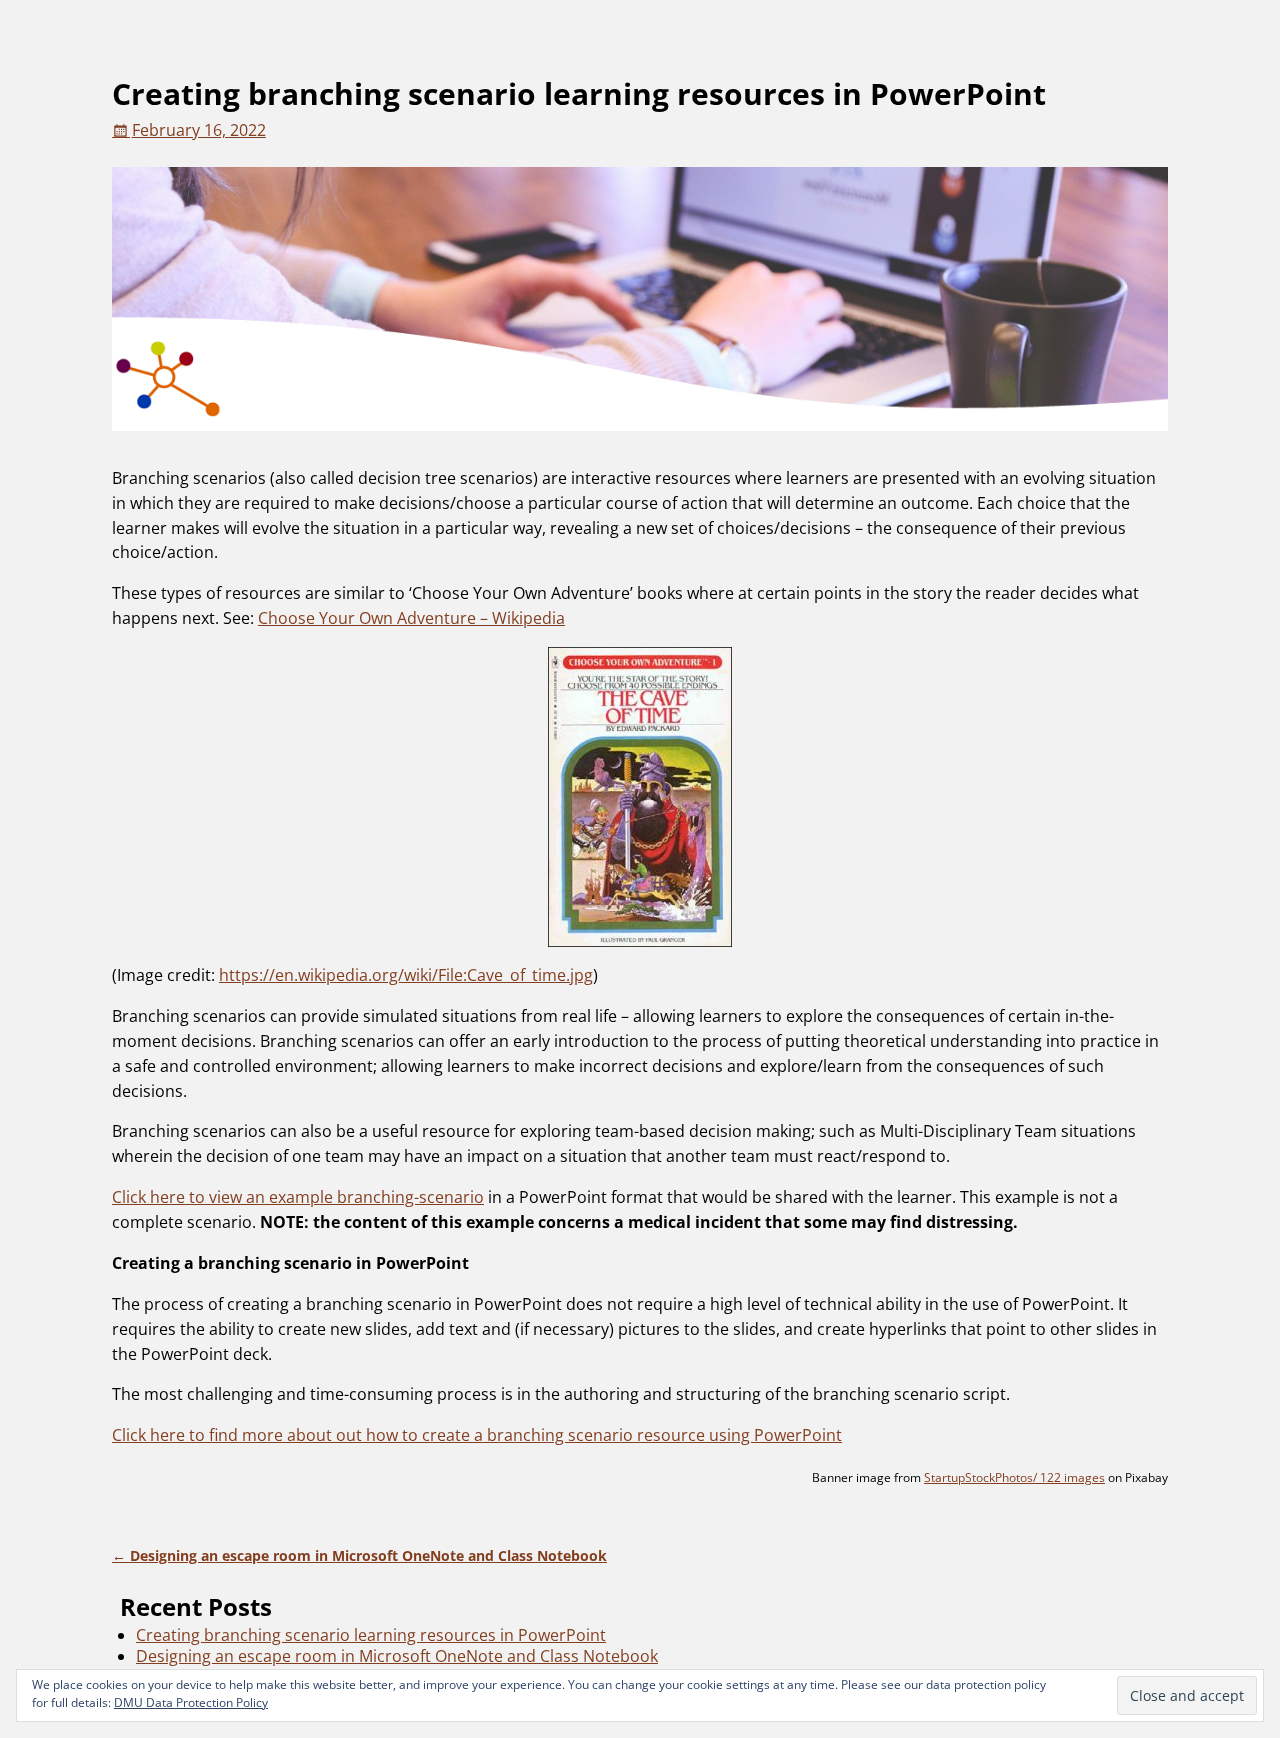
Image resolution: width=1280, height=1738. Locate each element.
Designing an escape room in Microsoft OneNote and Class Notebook (359, 1555)
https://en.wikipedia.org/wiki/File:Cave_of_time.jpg (406, 975)
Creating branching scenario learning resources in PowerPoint (371, 1635)
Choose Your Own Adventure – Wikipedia (411, 618)
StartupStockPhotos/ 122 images (1014, 1477)
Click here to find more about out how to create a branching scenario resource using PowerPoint (477, 1435)
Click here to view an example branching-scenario (298, 1197)
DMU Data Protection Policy (191, 1702)
